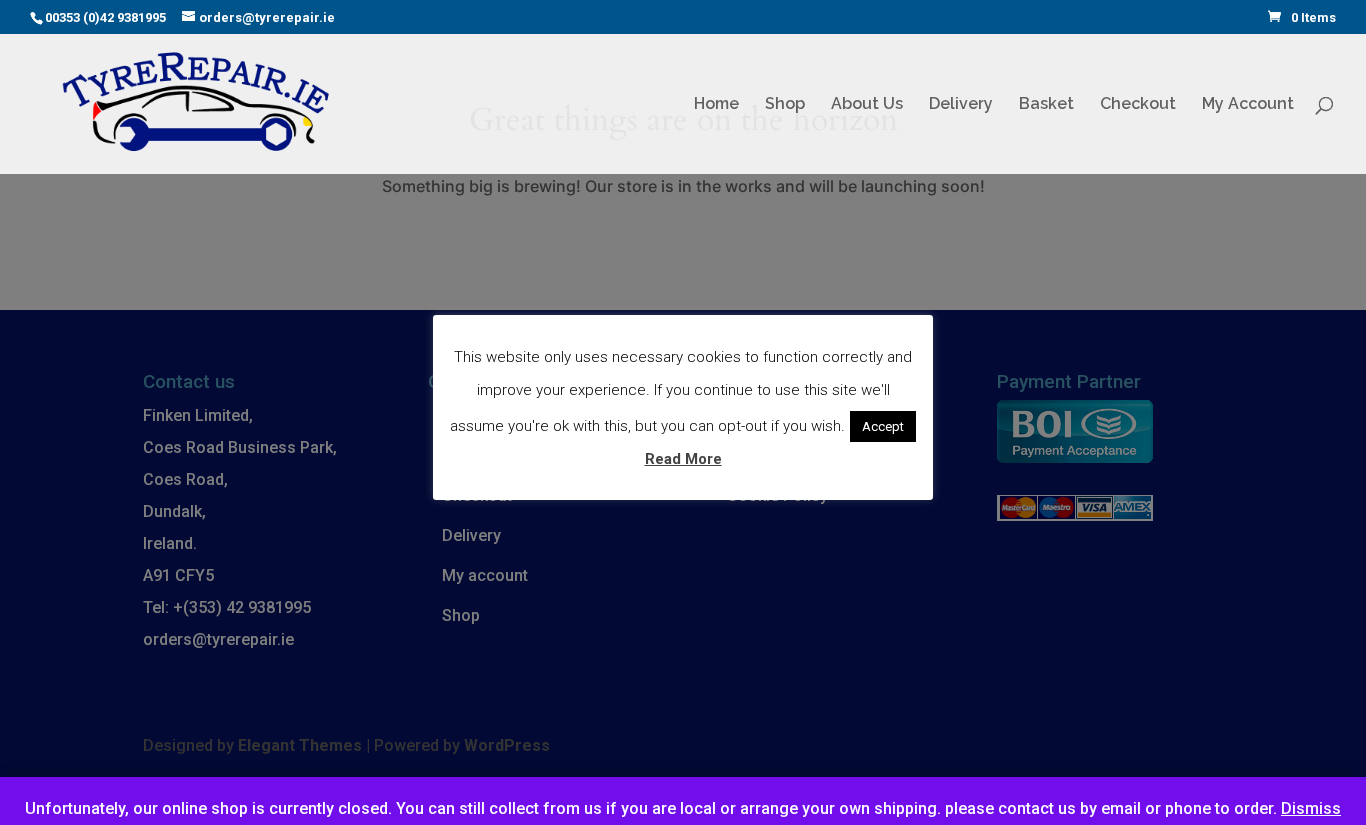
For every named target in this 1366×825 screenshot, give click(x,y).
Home (716, 105)
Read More (683, 459)
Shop (785, 105)
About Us (867, 105)
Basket (1046, 105)
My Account (1248, 105)
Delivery (961, 105)
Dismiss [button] (1311, 808)
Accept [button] (883, 426)
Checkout (1138, 105)
